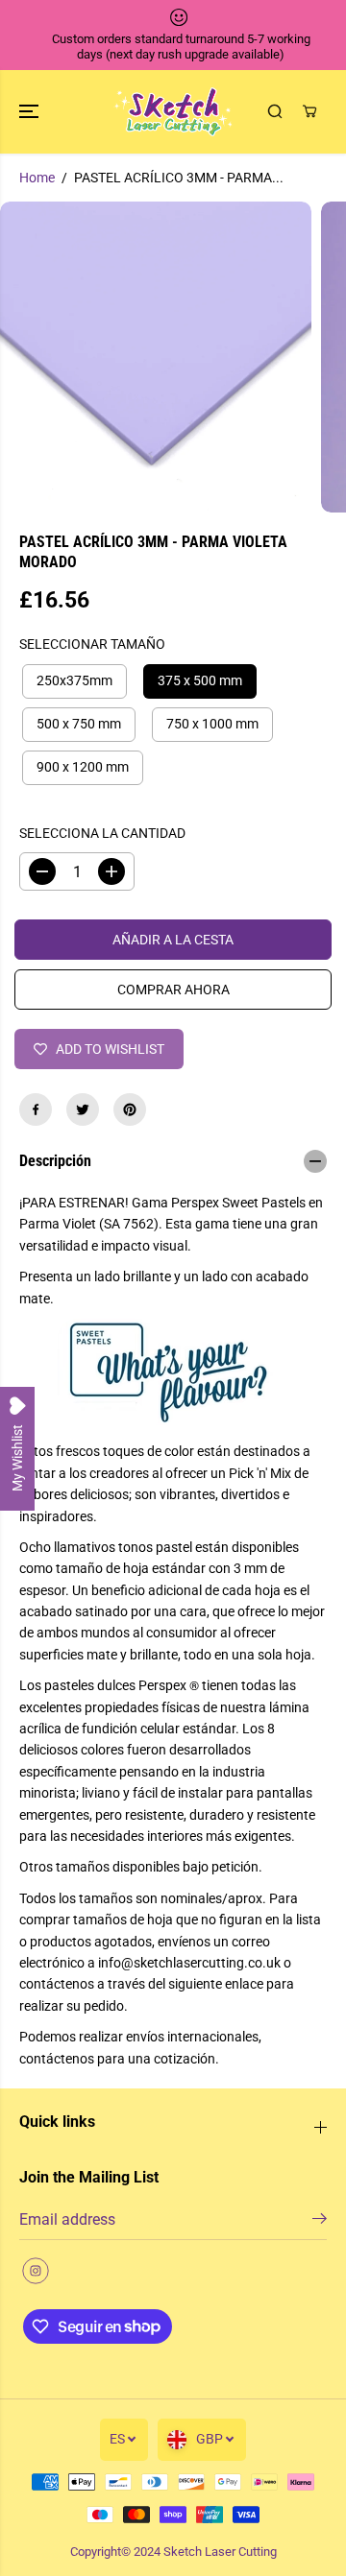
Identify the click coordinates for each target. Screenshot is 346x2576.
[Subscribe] (320, 2222)
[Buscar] (275, 111)
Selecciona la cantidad (102, 833)
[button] (31, 111)
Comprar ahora (173, 990)
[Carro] (309, 111)
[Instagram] (36, 2271)
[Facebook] (36, 1109)
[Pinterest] (130, 1109)
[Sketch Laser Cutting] (173, 111)
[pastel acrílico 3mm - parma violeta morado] (156, 357)
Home (37, 178)
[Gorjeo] (83, 1109)
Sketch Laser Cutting (220, 2552)
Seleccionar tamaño (92, 644)
